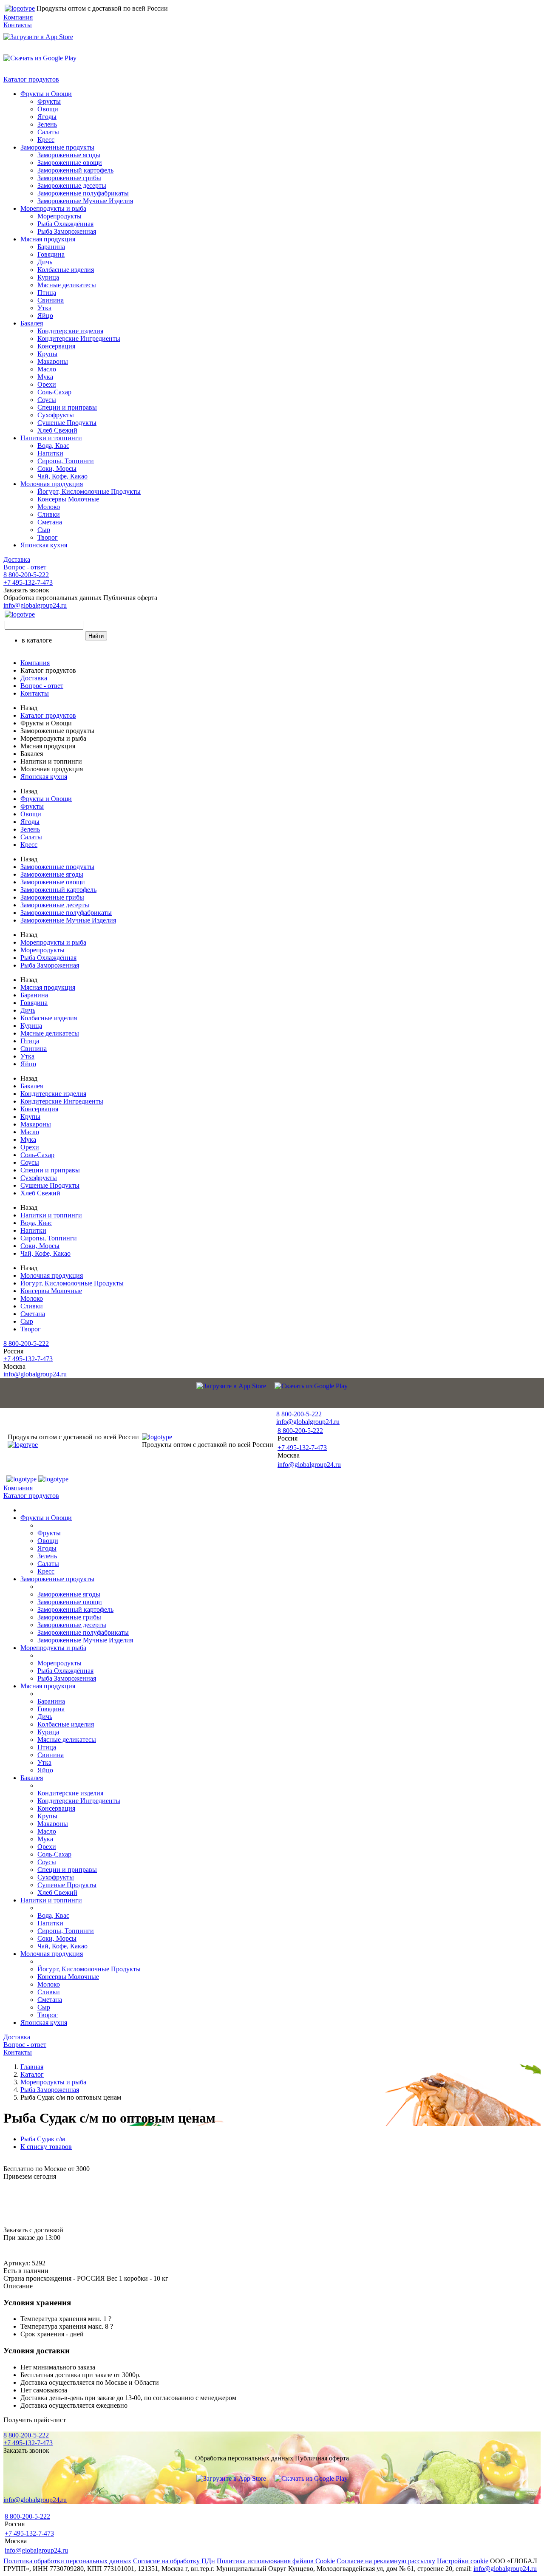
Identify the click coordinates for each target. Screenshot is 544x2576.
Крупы (47, 354)
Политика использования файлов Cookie (276, 2561)
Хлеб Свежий (57, 430)
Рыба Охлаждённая (65, 224)
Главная (32, 2067)
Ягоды (47, 117)
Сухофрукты (56, 415)
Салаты (48, 132)
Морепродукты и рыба (53, 208)
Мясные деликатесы (67, 285)
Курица (48, 277)
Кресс (46, 140)
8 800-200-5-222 (26, 575)
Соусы (47, 400)
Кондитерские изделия (70, 331)
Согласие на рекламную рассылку (386, 2561)
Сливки (49, 514)
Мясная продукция (48, 239)
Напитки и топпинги (51, 438)
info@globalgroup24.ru (505, 2569)
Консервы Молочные (68, 499)
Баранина (51, 247)
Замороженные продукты (57, 147)
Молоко (49, 507)
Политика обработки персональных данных (67, 2561)
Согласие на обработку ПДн (174, 2561)
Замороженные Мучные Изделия (85, 201)
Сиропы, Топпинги (66, 461)
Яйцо (45, 316)
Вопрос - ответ (25, 567)
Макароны (53, 361)
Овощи (48, 109)
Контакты (18, 25)
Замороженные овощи (70, 163)
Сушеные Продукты (67, 423)
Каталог (32, 2074)
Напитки (50, 453)
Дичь (45, 262)
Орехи (47, 384)
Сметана (50, 522)
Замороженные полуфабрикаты (83, 193)
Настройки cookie (463, 2561)
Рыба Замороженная (67, 231)
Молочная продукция (52, 484)
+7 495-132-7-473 (28, 582)
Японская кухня (44, 545)
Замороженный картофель (75, 170)
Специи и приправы (67, 407)
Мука (45, 377)
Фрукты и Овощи (46, 94)
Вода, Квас (53, 446)
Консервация (56, 346)
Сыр (44, 530)
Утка (44, 308)
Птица (47, 293)
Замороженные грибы (69, 178)
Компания (18, 17)
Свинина (51, 300)
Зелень (47, 124)
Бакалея (32, 323)
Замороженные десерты (72, 185)
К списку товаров (46, 2147)
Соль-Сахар (54, 392)
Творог (48, 537)
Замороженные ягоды (69, 155)
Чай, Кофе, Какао (62, 476)
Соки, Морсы (57, 468)
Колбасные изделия (66, 270)
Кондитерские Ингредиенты (79, 338)
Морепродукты (59, 216)
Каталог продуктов (31, 79)
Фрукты (49, 101)
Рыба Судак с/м (43, 2139)
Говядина (51, 254)
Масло (47, 369)
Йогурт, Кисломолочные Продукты (89, 491)
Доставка (17, 559)
